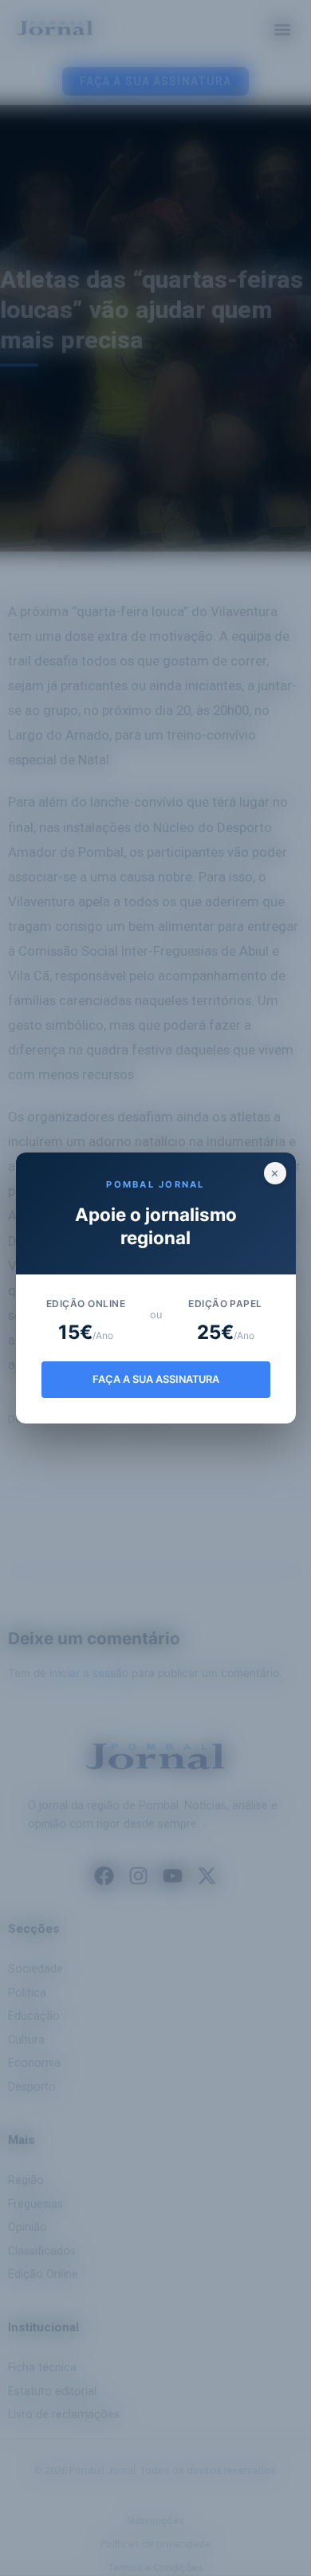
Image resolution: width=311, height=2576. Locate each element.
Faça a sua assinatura (156, 1379)
